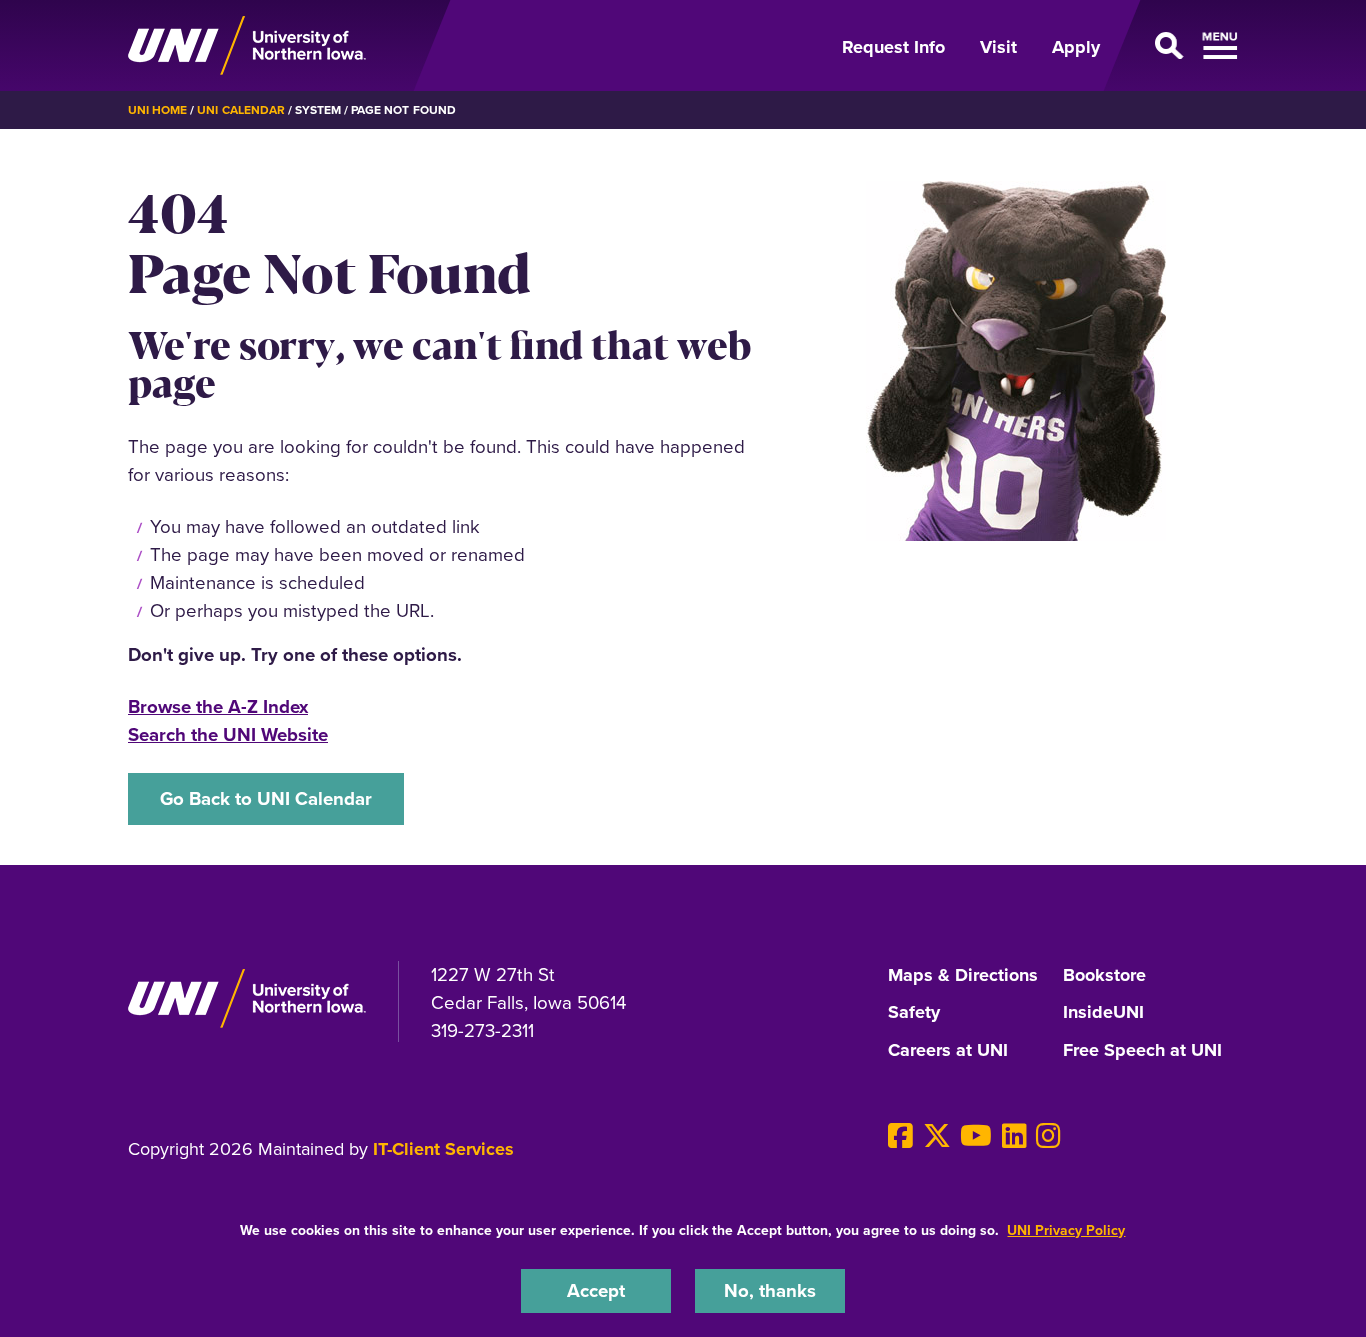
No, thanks (770, 1290)
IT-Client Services (443, 1149)
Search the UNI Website (228, 734)
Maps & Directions (963, 976)
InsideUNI (1103, 1013)
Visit (998, 47)
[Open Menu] (1181, 46)
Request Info (893, 47)
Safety (914, 1013)
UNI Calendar (240, 110)
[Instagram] (1048, 1136)
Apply (1076, 47)
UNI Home (157, 110)
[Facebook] (900, 1136)
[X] (937, 1136)
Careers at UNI (948, 1051)
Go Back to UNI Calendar (266, 798)
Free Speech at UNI (1142, 1051)
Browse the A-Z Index (218, 706)
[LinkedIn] (1014, 1136)
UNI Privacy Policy (1066, 1230)
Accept (596, 1290)
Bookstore (1104, 976)
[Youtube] (976, 1136)
